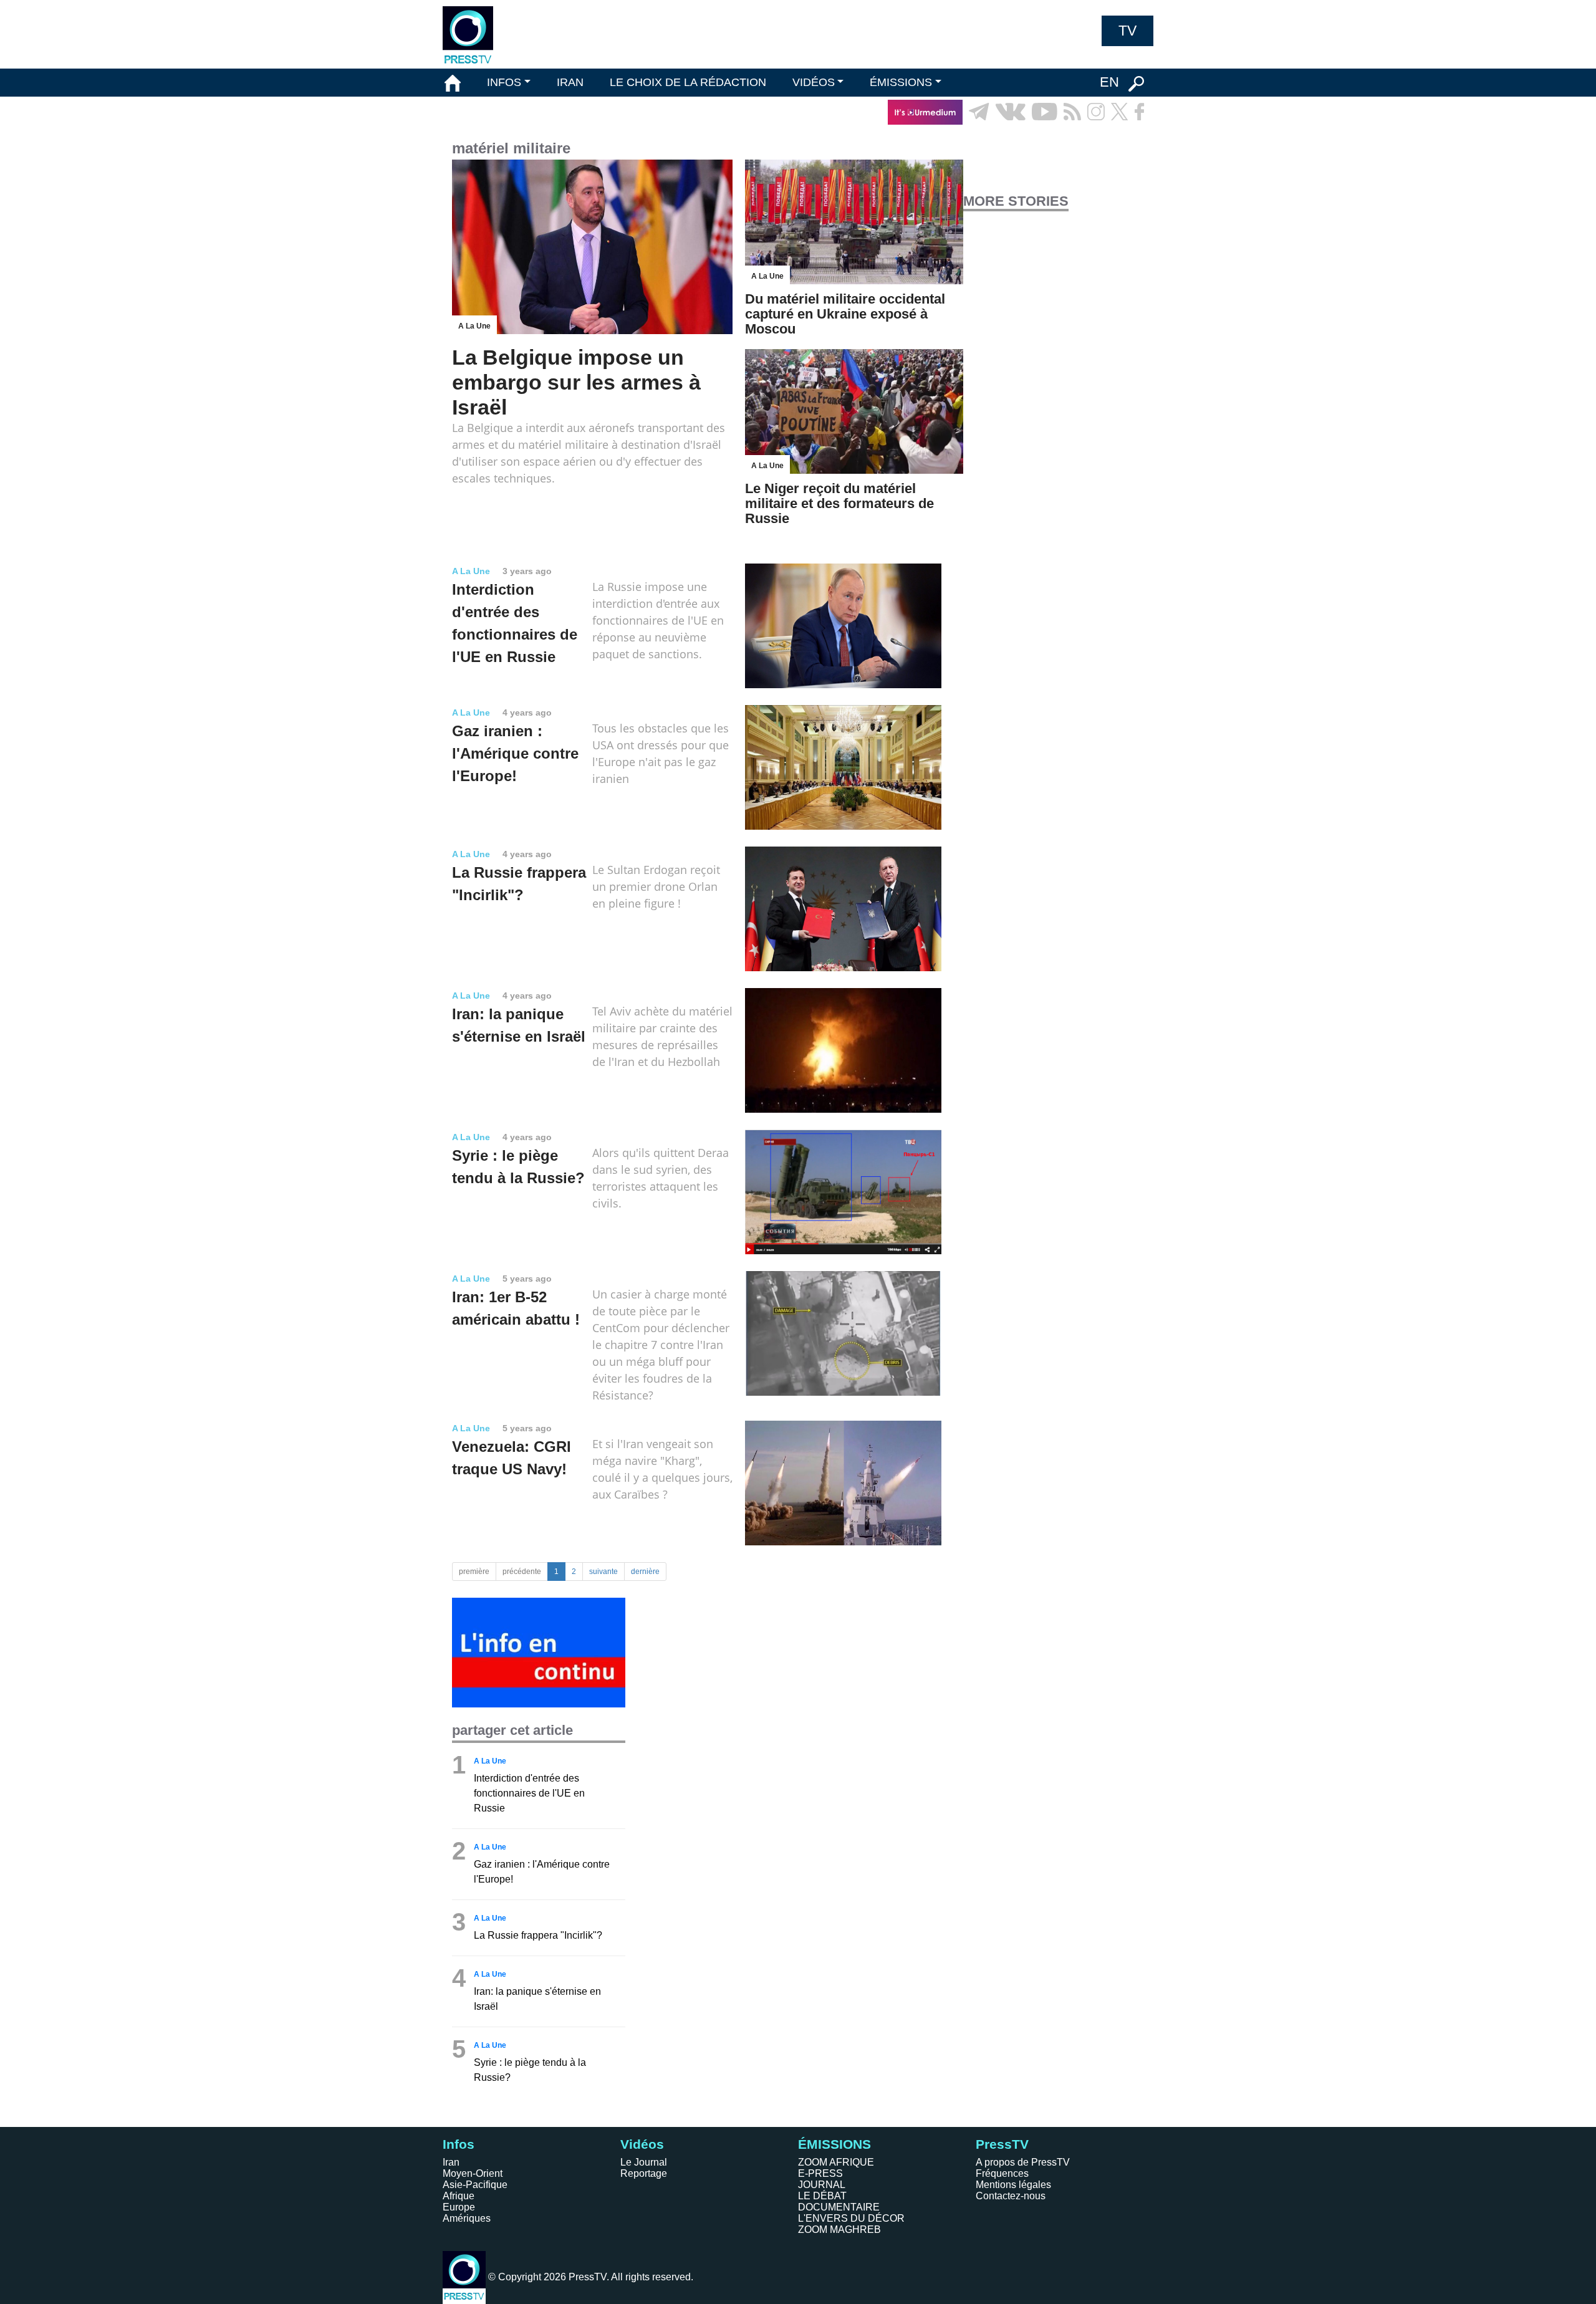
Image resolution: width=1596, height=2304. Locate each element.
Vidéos (642, 2144)
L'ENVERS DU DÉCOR (851, 2218)
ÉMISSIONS (901, 82)
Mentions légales (1013, 2185)
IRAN (570, 82)
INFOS (504, 82)
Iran (451, 2162)
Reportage (644, 2173)
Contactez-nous (1011, 2196)
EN (1109, 82)
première (474, 1572)
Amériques (467, 2218)
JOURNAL (822, 2185)
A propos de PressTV (1023, 2162)
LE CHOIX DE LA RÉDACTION (688, 82)
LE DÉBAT (822, 2196)
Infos (459, 2144)
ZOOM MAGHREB (839, 2230)
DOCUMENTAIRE (839, 2207)
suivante (603, 1572)
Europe (459, 2207)
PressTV (1002, 2144)
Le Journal (644, 2162)
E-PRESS (820, 2173)
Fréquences (1002, 2173)
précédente (522, 1572)
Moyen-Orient (473, 2173)
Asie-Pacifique (475, 2185)
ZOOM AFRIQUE (836, 2162)
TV (1127, 31)
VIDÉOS (814, 82)
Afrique (459, 2196)
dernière (645, 1572)
